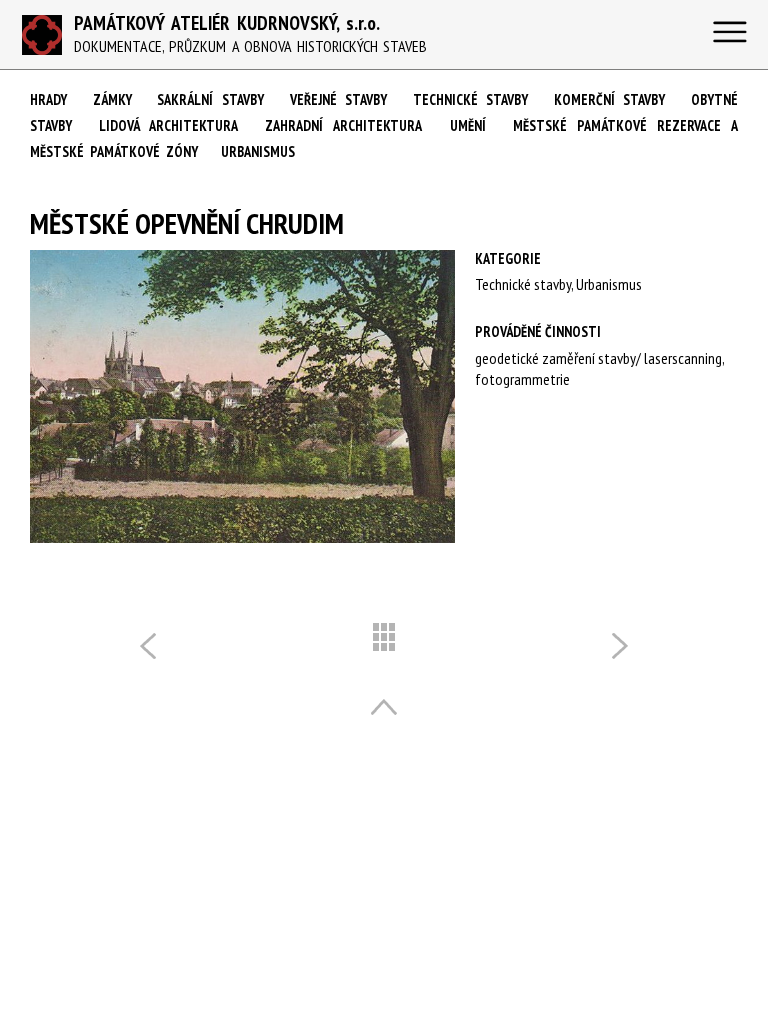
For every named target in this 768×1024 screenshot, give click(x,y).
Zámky (112, 99)
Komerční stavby (610, 99)
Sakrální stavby (210, 99)
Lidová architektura (168, 125)
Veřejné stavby (339, 99)
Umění (468, 125)
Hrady (48, 99)
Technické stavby (471, 99)
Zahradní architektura (343, 125)
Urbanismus (258, 151)
